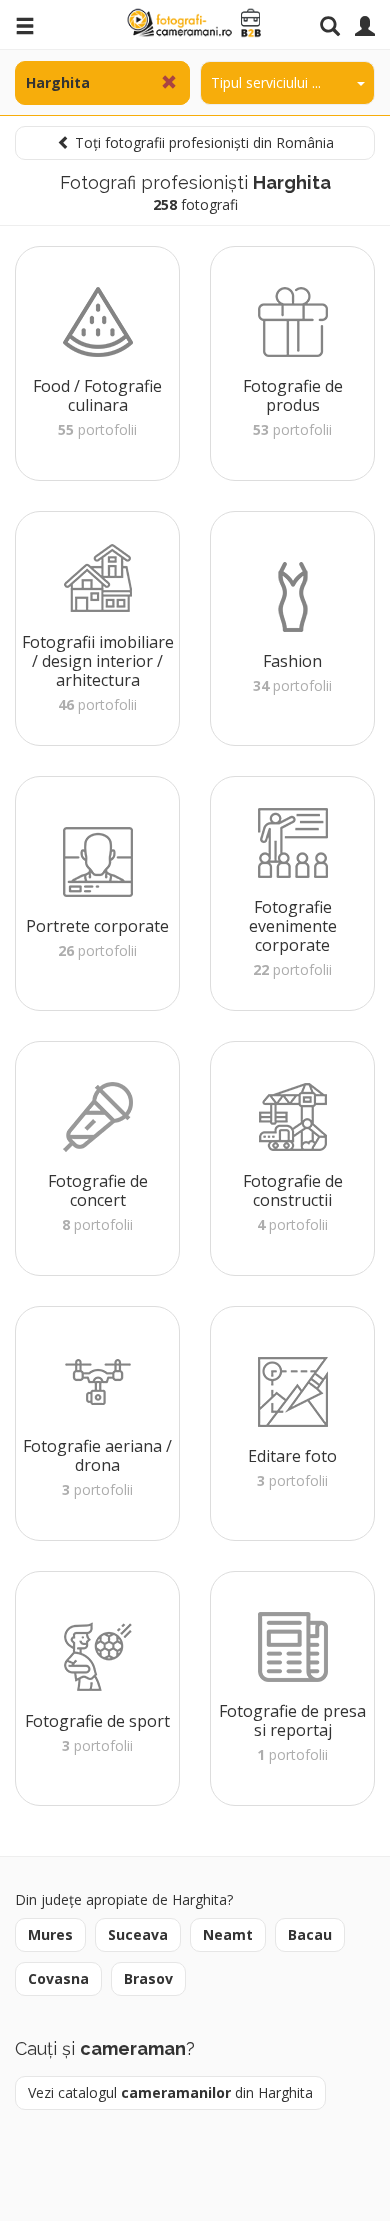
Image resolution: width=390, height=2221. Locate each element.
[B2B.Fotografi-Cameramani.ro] (195, 23)
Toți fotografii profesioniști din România (202, 142)
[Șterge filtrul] (169, 83)
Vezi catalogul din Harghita (170, 2092)
